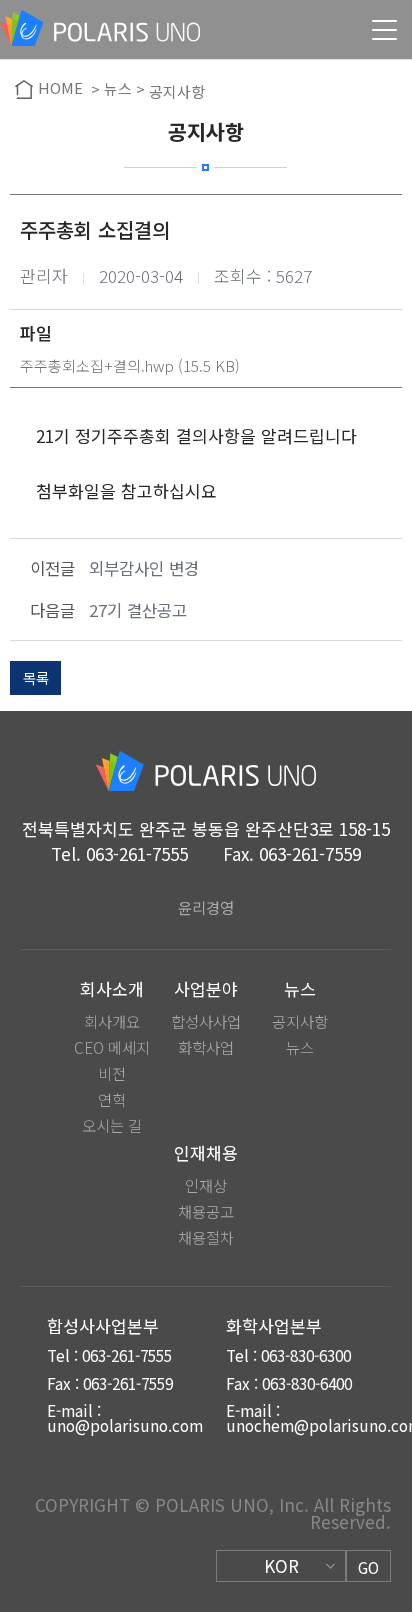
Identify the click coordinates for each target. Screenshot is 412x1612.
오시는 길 (112, 1125)
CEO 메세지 (112, 1047)
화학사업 (206, 1047)
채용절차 (206, 1237)
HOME (60, 89)
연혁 (112, 1099)
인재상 (206, 1185)
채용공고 (206, 1211)
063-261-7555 (137, 853)
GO (368, 1567)
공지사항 (300, 1021)
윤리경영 (206, 908)
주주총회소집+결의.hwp (97, 365)
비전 (112, 1073)
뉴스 (300, 1047)
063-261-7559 (310, 853)
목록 (36, 677)
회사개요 (112, 1021)
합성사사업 (206, 1021)
